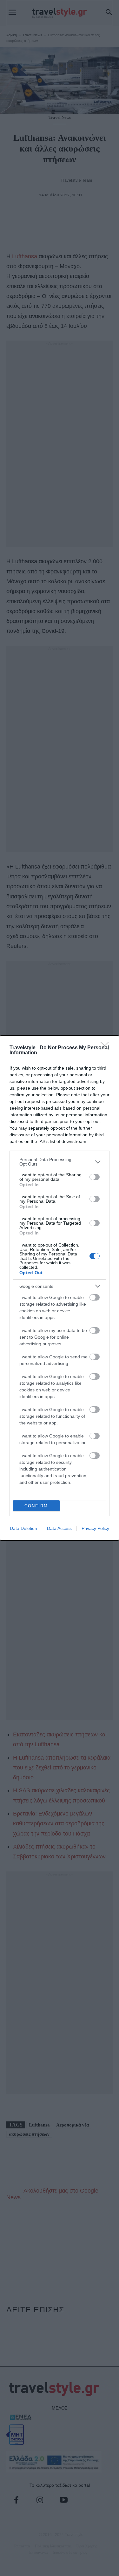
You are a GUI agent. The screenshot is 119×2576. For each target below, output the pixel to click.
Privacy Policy (95, 1528)
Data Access (59, 1528)
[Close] (107, 1048)
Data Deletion (23, 1528)
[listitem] (60, 1162)
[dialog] (60, 1288)
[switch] (95, 1177)
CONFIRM (36, 1506)
